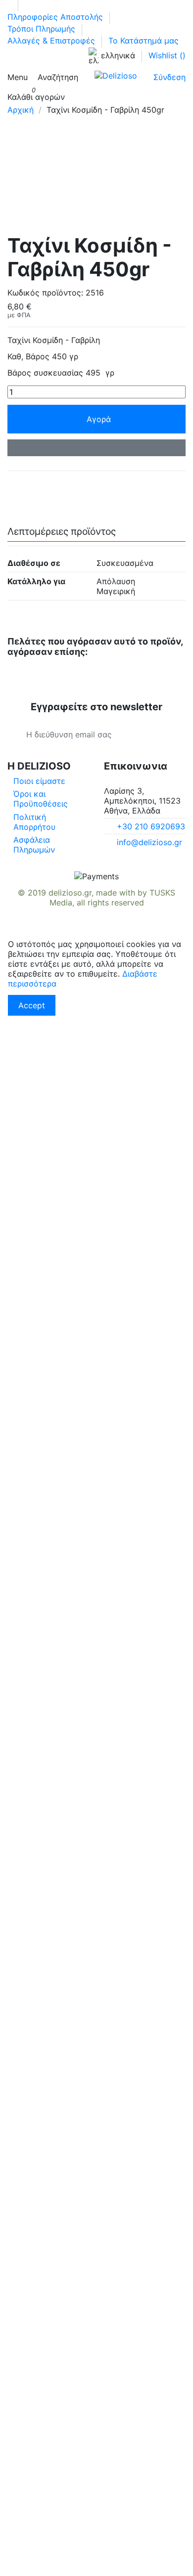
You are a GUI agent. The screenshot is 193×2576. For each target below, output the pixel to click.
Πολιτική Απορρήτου (34, 822)
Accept (32, 1005)
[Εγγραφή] (167, 734)
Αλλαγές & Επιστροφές (52, 41)
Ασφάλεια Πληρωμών (34, 845)
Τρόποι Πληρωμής (43, 29)
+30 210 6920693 (151, 826)
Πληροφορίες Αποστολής (56, 17)
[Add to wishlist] (96, 448)
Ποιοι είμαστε (39, 781)
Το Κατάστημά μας (144, 41)
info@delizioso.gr (149, 842)
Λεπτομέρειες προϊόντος (62, 532)
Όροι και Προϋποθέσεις (41, 799)
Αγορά (99, 419)
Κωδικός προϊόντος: (45, 293)
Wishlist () (167, 55)
